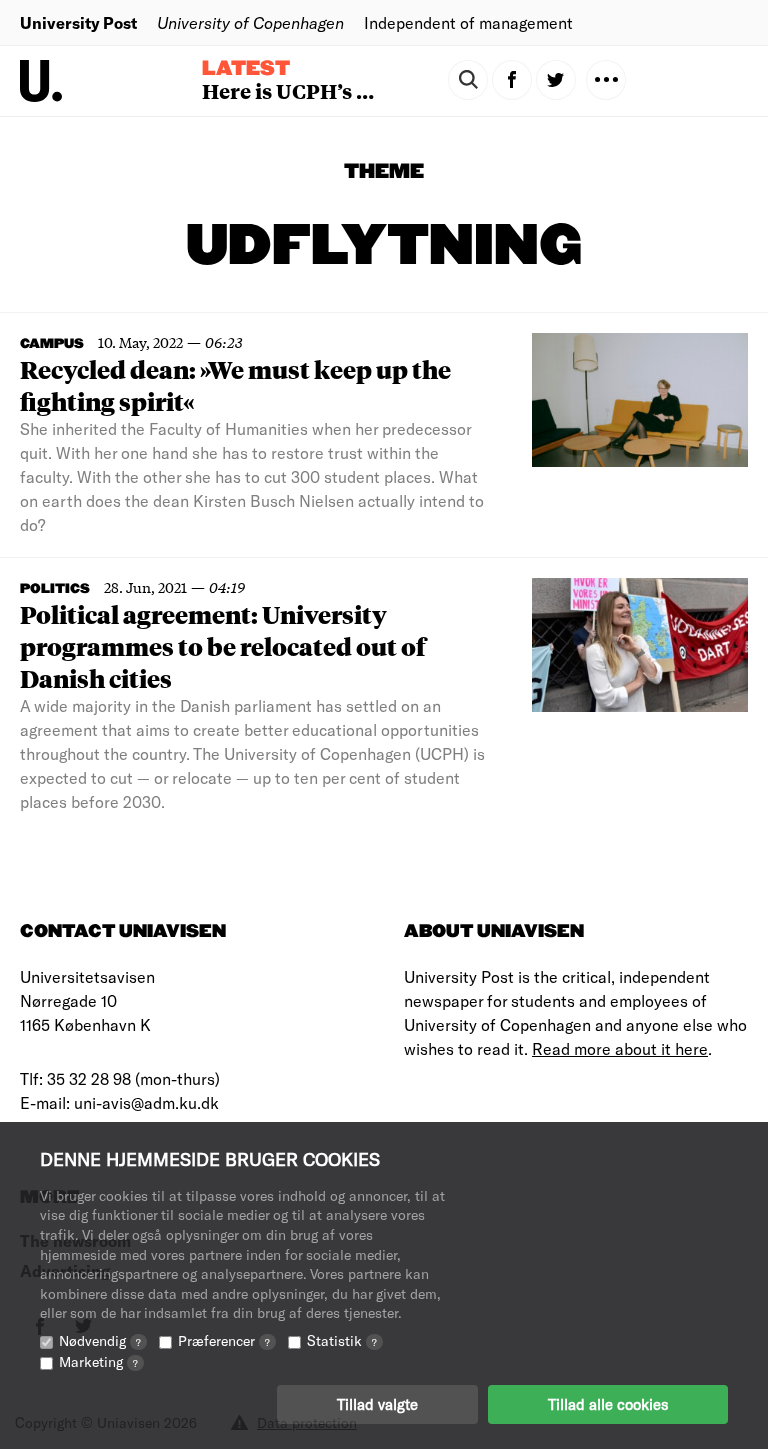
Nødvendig (100, 1340)
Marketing (98, 1361)
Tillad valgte (377, 1404)
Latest (246, 69)
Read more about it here (620, 1048)
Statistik (342, 1340)
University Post (78, 22)
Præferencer (224, 1340)
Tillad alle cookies (608, 1404)
